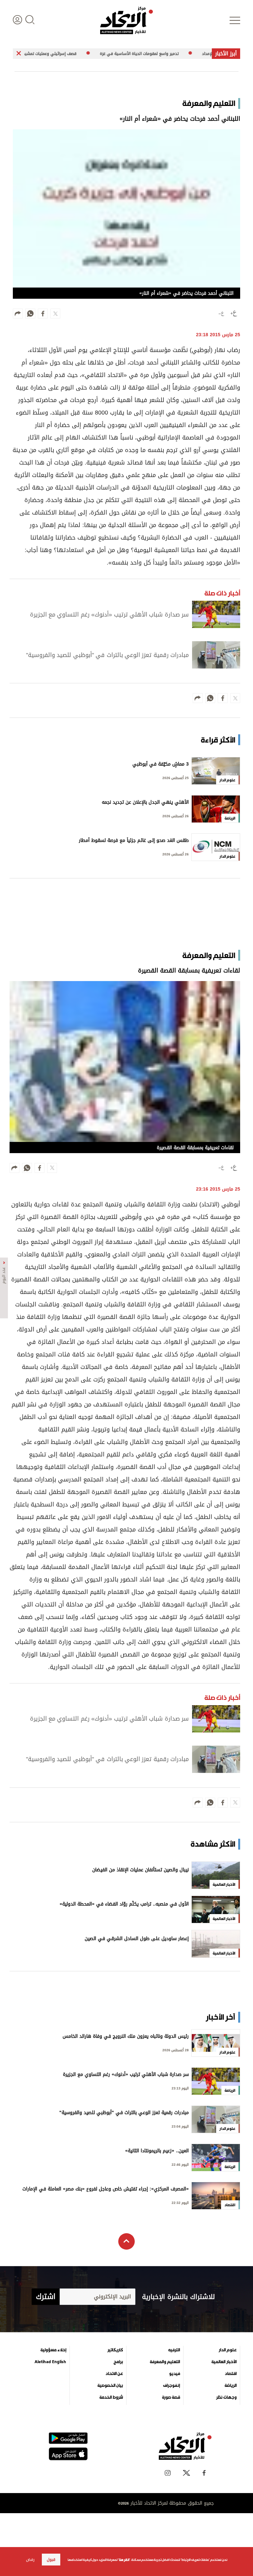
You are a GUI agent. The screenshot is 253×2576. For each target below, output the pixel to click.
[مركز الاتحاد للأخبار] (126, 20)
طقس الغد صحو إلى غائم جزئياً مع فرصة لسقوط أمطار (134, 841)
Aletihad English (50, 2362)
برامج (118, 2362)
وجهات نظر (226, 2397)
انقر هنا (124, 2560)
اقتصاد (231, 2374)
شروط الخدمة (111, 2397)
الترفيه (174, 2350)
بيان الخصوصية (110, 2386)
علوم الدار (228, 2350)
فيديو (174, 2374)
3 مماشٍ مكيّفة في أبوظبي (161, 765)
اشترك (46, 2297)
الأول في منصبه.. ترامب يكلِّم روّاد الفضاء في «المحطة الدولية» (124, 1905)
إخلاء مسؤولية (53, 2350)
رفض (30, 2560)
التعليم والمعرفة (165, 2362)
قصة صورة (171, 2397)
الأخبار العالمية (224, 2362)
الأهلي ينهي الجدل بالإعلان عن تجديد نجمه (145, 803)
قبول (51, 2560)
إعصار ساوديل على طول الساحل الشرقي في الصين (137, 1939)
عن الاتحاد (114, 2374)
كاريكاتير (115, 2350)
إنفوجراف (171, 2386)
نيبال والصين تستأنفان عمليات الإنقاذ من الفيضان (141, 1870)
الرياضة (231, 2386)
